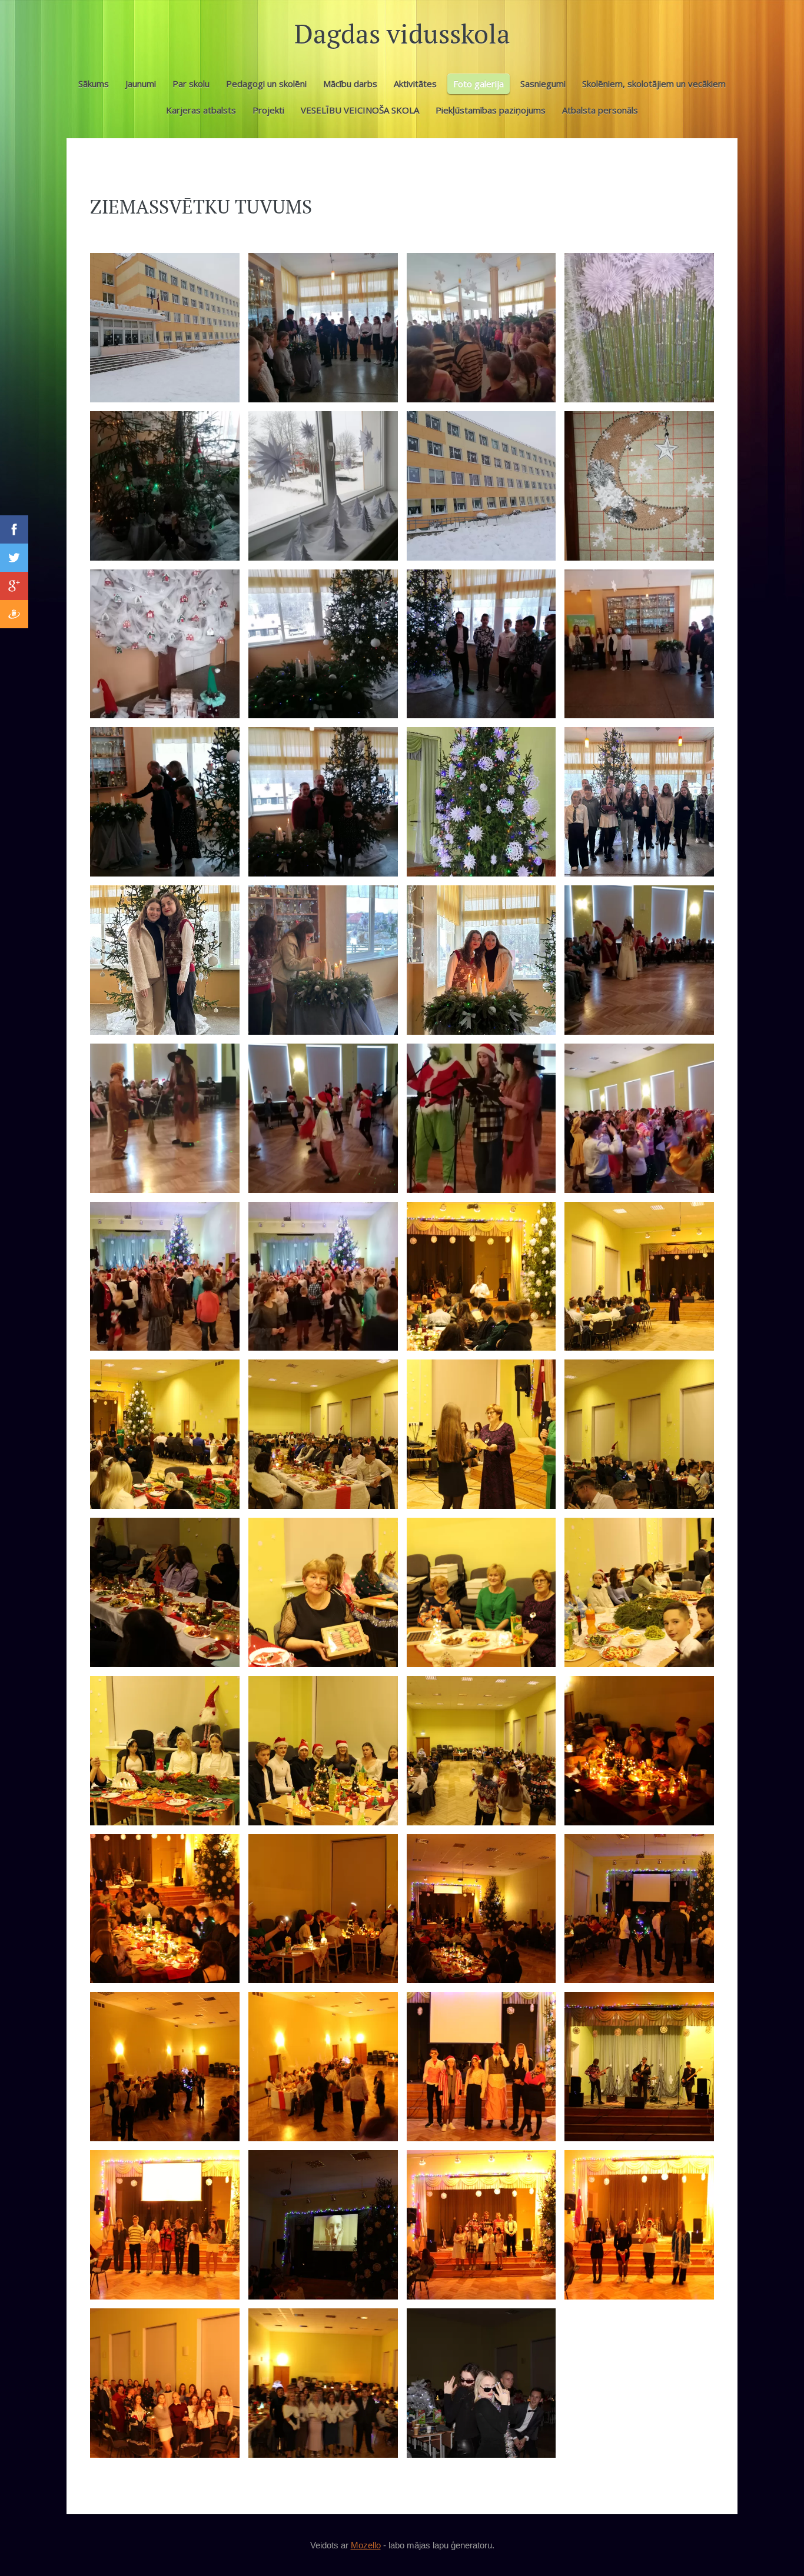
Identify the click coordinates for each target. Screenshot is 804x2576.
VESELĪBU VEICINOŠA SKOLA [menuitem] (360, 110)
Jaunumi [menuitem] (141, 84)
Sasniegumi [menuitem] (543, 84)
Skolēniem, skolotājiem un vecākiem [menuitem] (654, 84)
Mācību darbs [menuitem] (350, 84)
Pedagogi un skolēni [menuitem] (266, 84)
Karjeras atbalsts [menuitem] (201, 110)
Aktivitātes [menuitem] (415, 84)
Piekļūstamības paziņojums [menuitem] (491, 110)
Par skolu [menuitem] (191, 84)
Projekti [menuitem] (268, 110)
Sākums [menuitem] (94, 84)
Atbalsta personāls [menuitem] (600, 110)
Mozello (366, 2545)
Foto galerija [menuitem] (479, 84)
